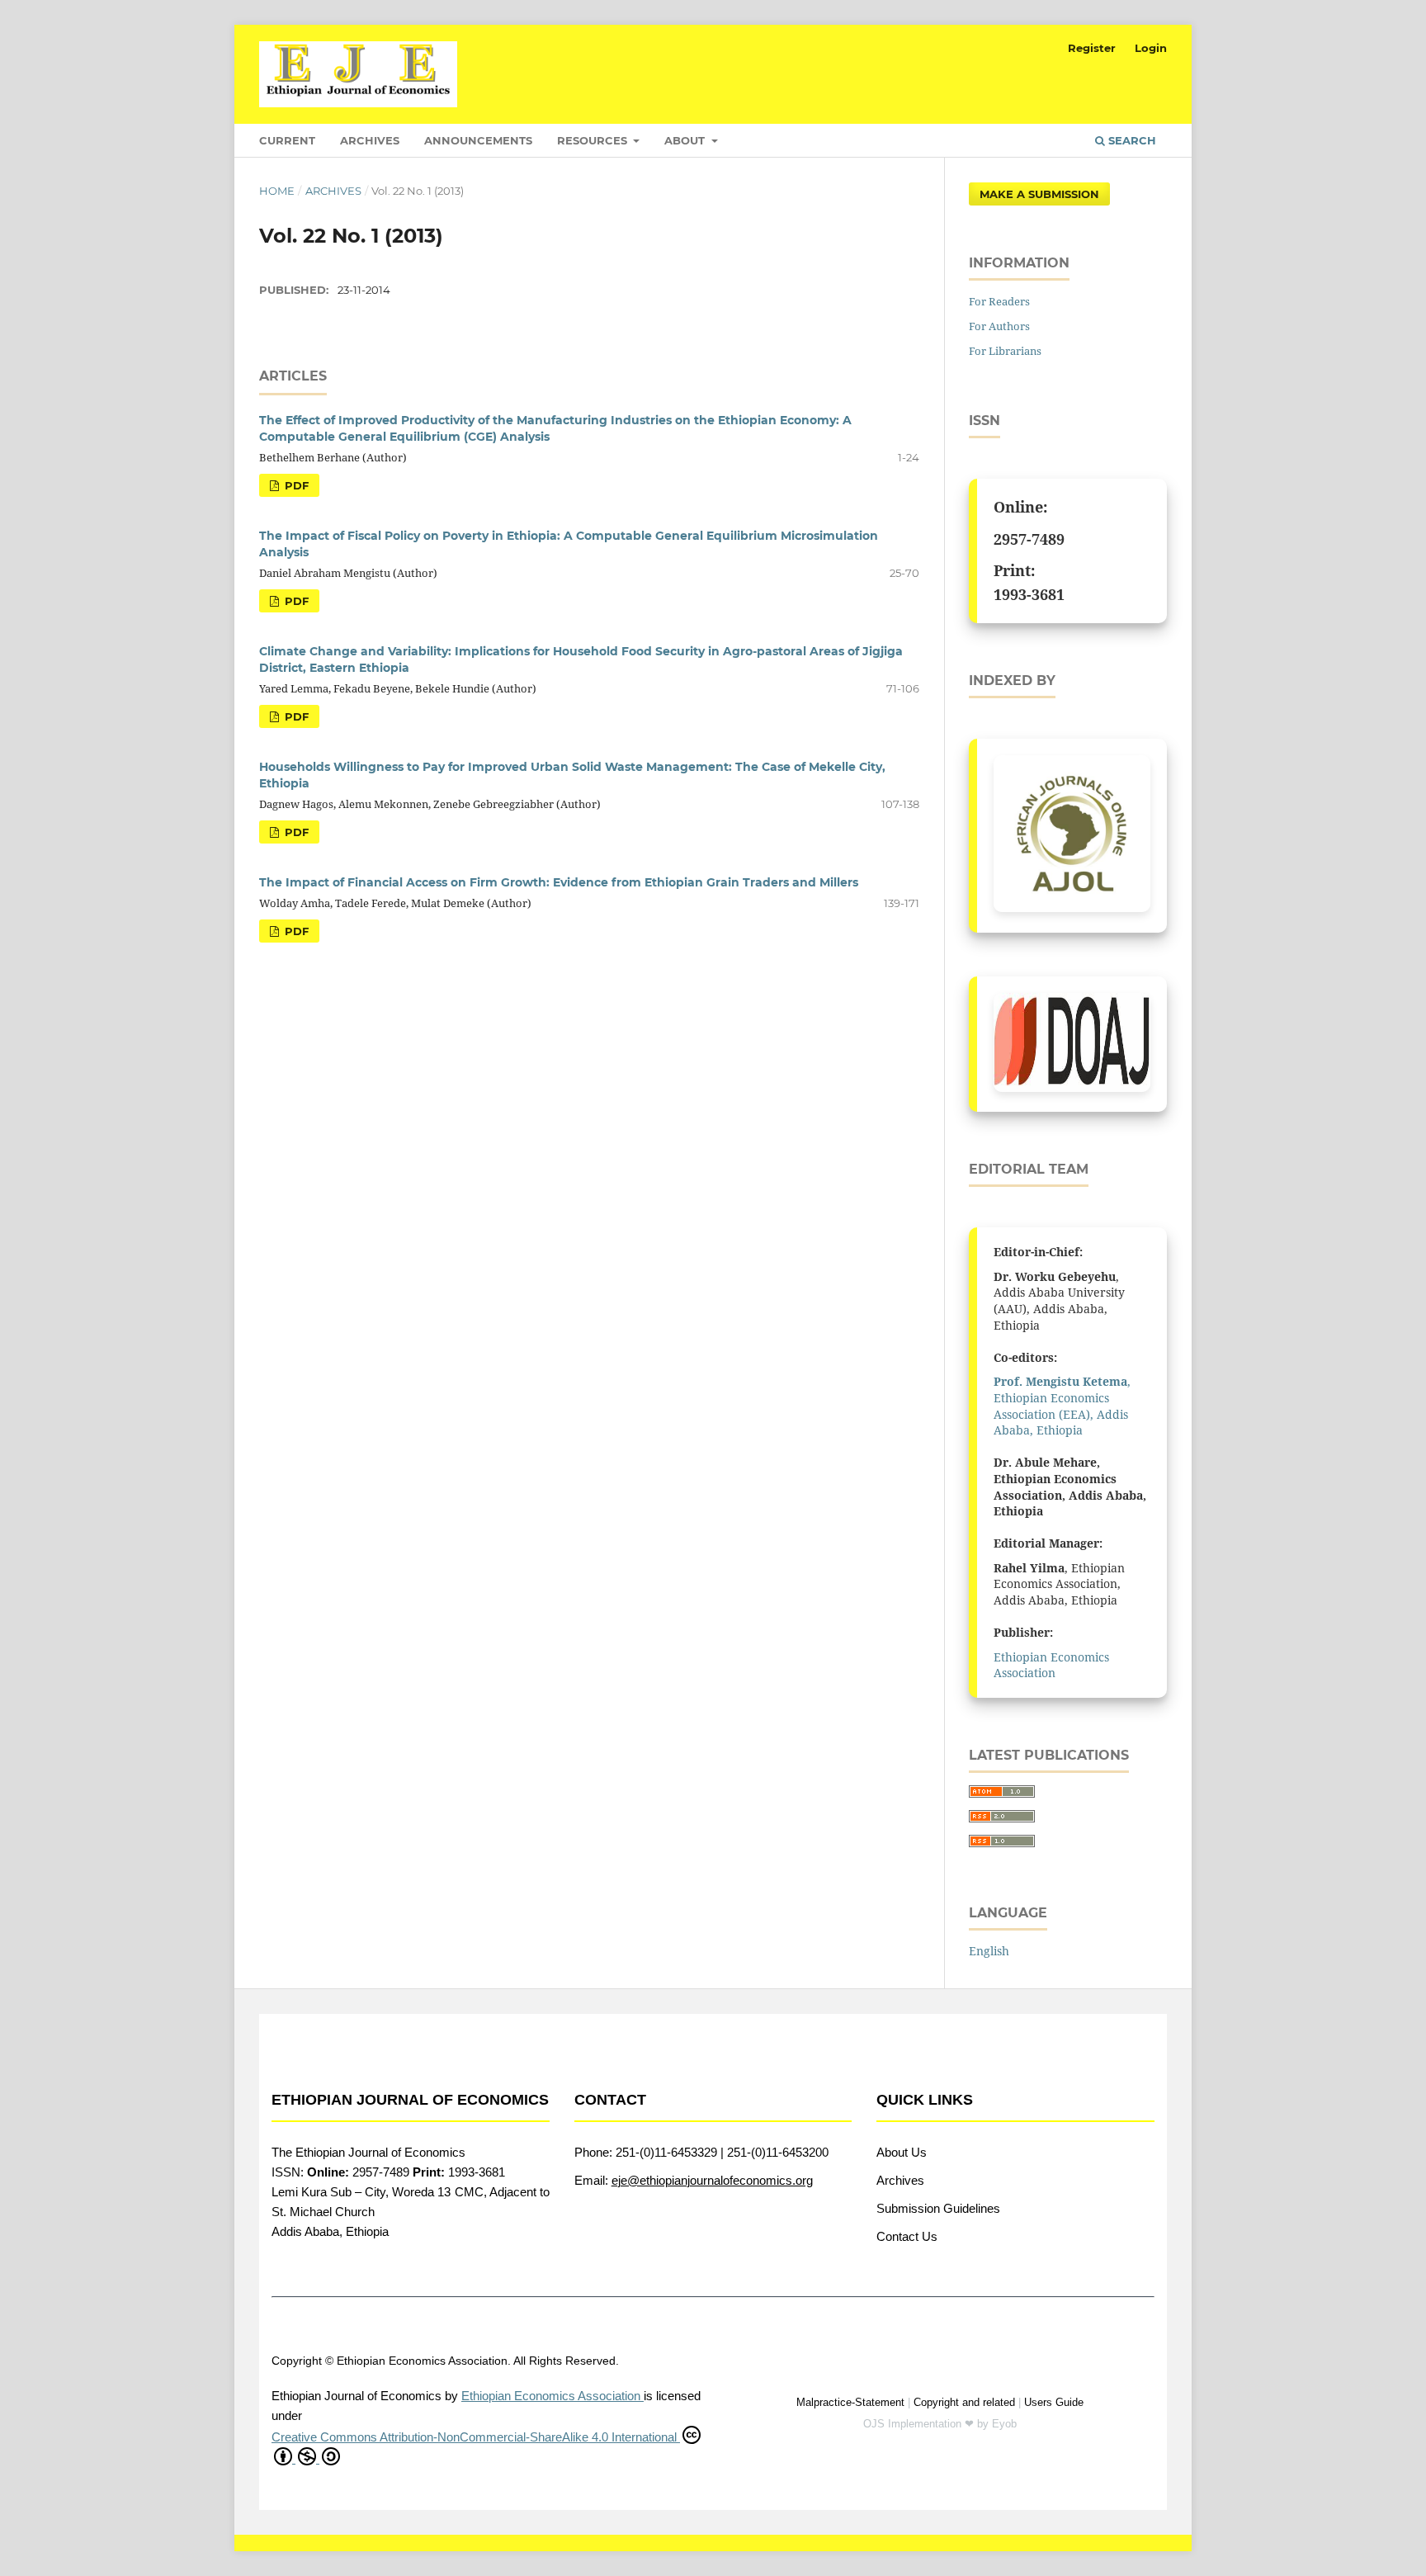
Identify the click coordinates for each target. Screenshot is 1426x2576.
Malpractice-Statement (850, 2402)
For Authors (999, 326)
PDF (295, 485)
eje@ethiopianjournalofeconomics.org (712, 2180)
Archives (370, 140)
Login (1151, 48)
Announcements (478, 140)
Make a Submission (1039, 194)
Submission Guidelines (938, 2208)
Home (277, 191)
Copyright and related (964, 2402)
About (686, 140)
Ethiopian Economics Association (1051, 1665)
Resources (594, 140)
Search (1131, 140)
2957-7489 (1029, 539)
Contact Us (907, 2236)
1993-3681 (1029, 594)
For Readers (999, 301)
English (989, 1951)
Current (287, 140)
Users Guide (1054, 2402)
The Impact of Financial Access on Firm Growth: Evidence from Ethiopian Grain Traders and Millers (559, 882)
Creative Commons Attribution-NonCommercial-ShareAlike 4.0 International (476, 2437)
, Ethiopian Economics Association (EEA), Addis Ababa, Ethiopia (1062, 1406)
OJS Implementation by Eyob (940, 2424)
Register (1092, 48)
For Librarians (1005, 351)
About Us (902, 2152)
